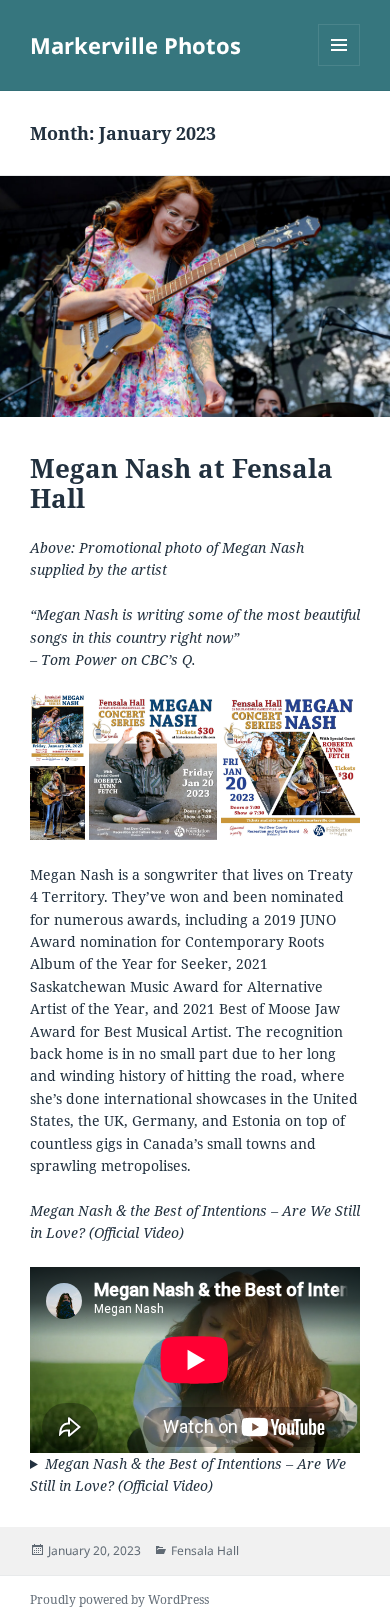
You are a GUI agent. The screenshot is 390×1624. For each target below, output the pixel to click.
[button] (58, 728)
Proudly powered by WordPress (119, 1599)
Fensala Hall (205, 1550)
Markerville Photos (135, 45)
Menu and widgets (339, 65)
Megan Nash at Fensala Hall (181, 483)
